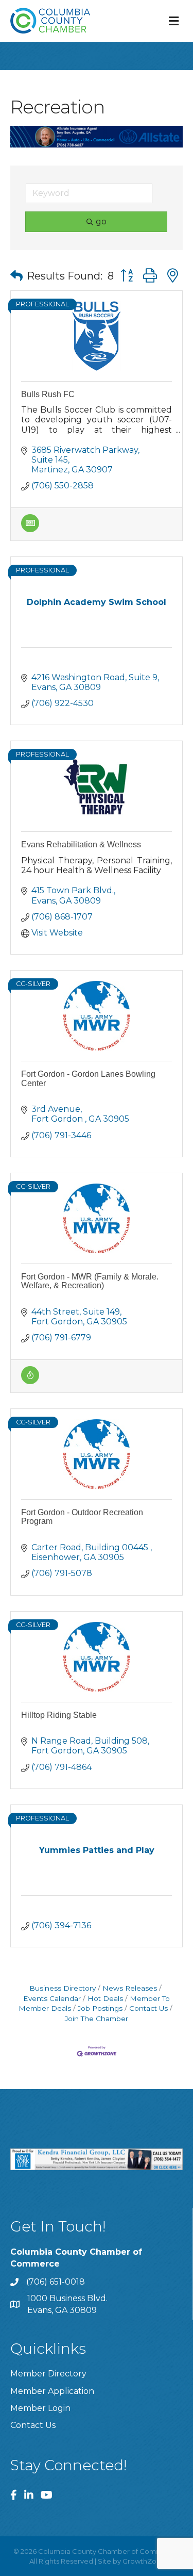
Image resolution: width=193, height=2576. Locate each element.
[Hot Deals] (30, 1381)
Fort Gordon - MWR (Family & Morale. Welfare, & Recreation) (90, 1281)
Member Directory (48, 2374)
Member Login (40, 2408)
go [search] (101, 221)
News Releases (130, 1988)
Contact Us (148, 2008)
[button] (16, 276)
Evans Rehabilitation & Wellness (81, 844)
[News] (30, 529)
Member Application (52, 2391)
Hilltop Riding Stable (59, 1715)
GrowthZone (144, 2561)
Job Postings (100, 2008)
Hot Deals (105, 1998)
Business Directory (63, 1988)
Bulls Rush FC (48, 394)
